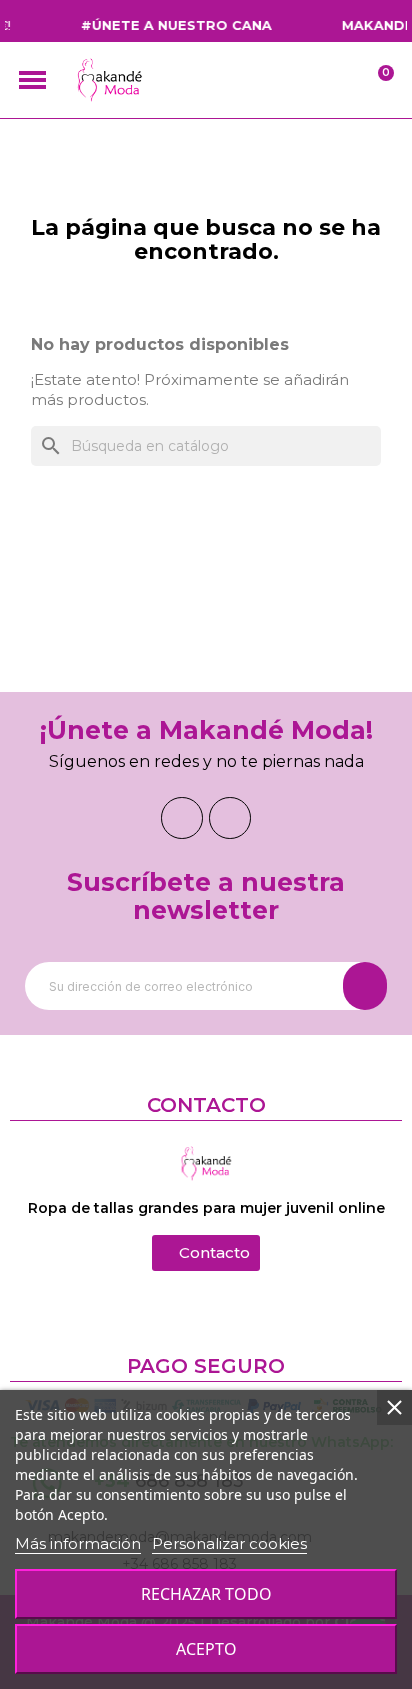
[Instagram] (230, 818)
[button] (206, 1253)
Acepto (206, 1649)
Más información (78, 1543)
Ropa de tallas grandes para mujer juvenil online (206, 1208)
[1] (365, 986)
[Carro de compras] (374, 80)
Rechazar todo (206, 1594)
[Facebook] (182, 818)
